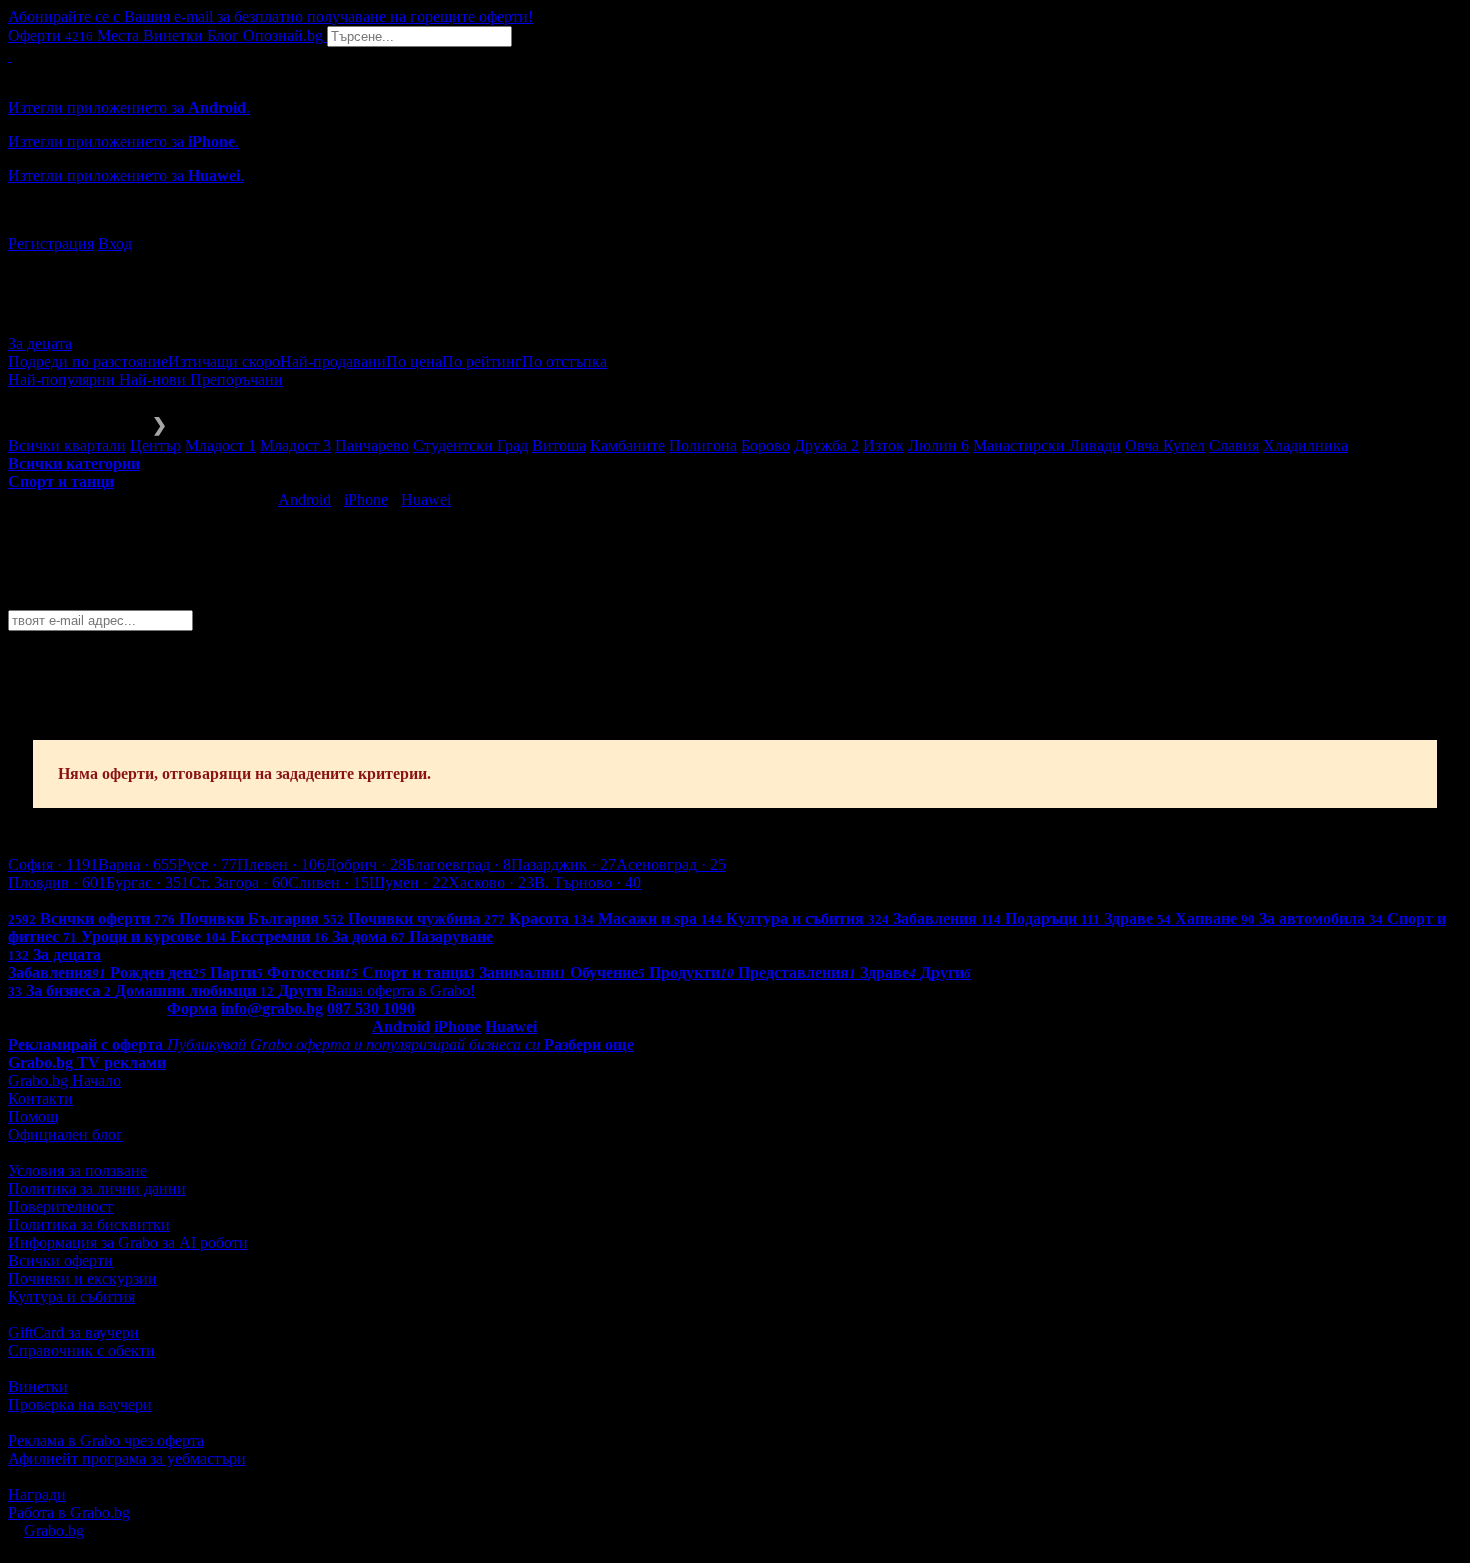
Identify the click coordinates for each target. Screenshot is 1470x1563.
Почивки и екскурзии (82, 1278)
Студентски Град (470, 445)
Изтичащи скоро (224, 361)
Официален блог (65, 1134)
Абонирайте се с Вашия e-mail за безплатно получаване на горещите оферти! (270, 16)
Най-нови (154, 379)
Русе (207, 864)
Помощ (33, 1116)
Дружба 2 (826, 445)
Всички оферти (60, 1260)
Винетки (38, 1386)
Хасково (491, 882)
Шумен (408, 882)
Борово (765, 445)
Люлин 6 (938, 445)
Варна (137, 864)
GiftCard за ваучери (73, 1332)
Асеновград (671, 864)
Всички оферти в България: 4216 (120, 900)
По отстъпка (564, 361)
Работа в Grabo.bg (69, 1512)
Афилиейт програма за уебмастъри (127, 1458)
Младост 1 (220, 445)
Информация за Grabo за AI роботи (128, 1242)
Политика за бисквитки (89, 1224)
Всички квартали (67, 445)
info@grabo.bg (272, 1008)
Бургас (147, 882)
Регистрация (51, 243)
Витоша (559, 445)
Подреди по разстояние (88, 361)
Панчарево (372, 445)
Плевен (281, 864)
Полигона (703, 445)
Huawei (426, 499)
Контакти (40, 1098)
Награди (37, 1494)
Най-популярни (63, 379)
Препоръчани (236, 379)
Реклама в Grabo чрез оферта (106, 1440)
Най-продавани (333, 361)
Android (304, 499)
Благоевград (458, 864)
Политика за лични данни (97, 1188)
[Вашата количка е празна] (10, 55)
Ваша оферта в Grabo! (400, 990)
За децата (40, 343)
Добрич (365, 864)
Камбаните (627, 445)
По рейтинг (482, 361)
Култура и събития (71, 1296)
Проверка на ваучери (80, 1404)
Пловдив (57, 882)
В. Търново (587, 882)
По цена (414, 361)
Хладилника (1305, 445)
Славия (1234, 445)
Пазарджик (563, 864)
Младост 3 (295, 445)
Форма (192, 1008)
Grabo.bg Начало (64, 1080)
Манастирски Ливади (1047, 445)
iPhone (366, 499)
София (53, 864)
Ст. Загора (238, 882)
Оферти (50, 35)
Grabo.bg (54, 1530)
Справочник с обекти (81, 1350)
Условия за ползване (77, 1170)
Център (155, 445)
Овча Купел (1165, 445)
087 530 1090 (371, 1008)
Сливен (328, 882)
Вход (115, 243)
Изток (883, 445)
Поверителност (60, 1206)
